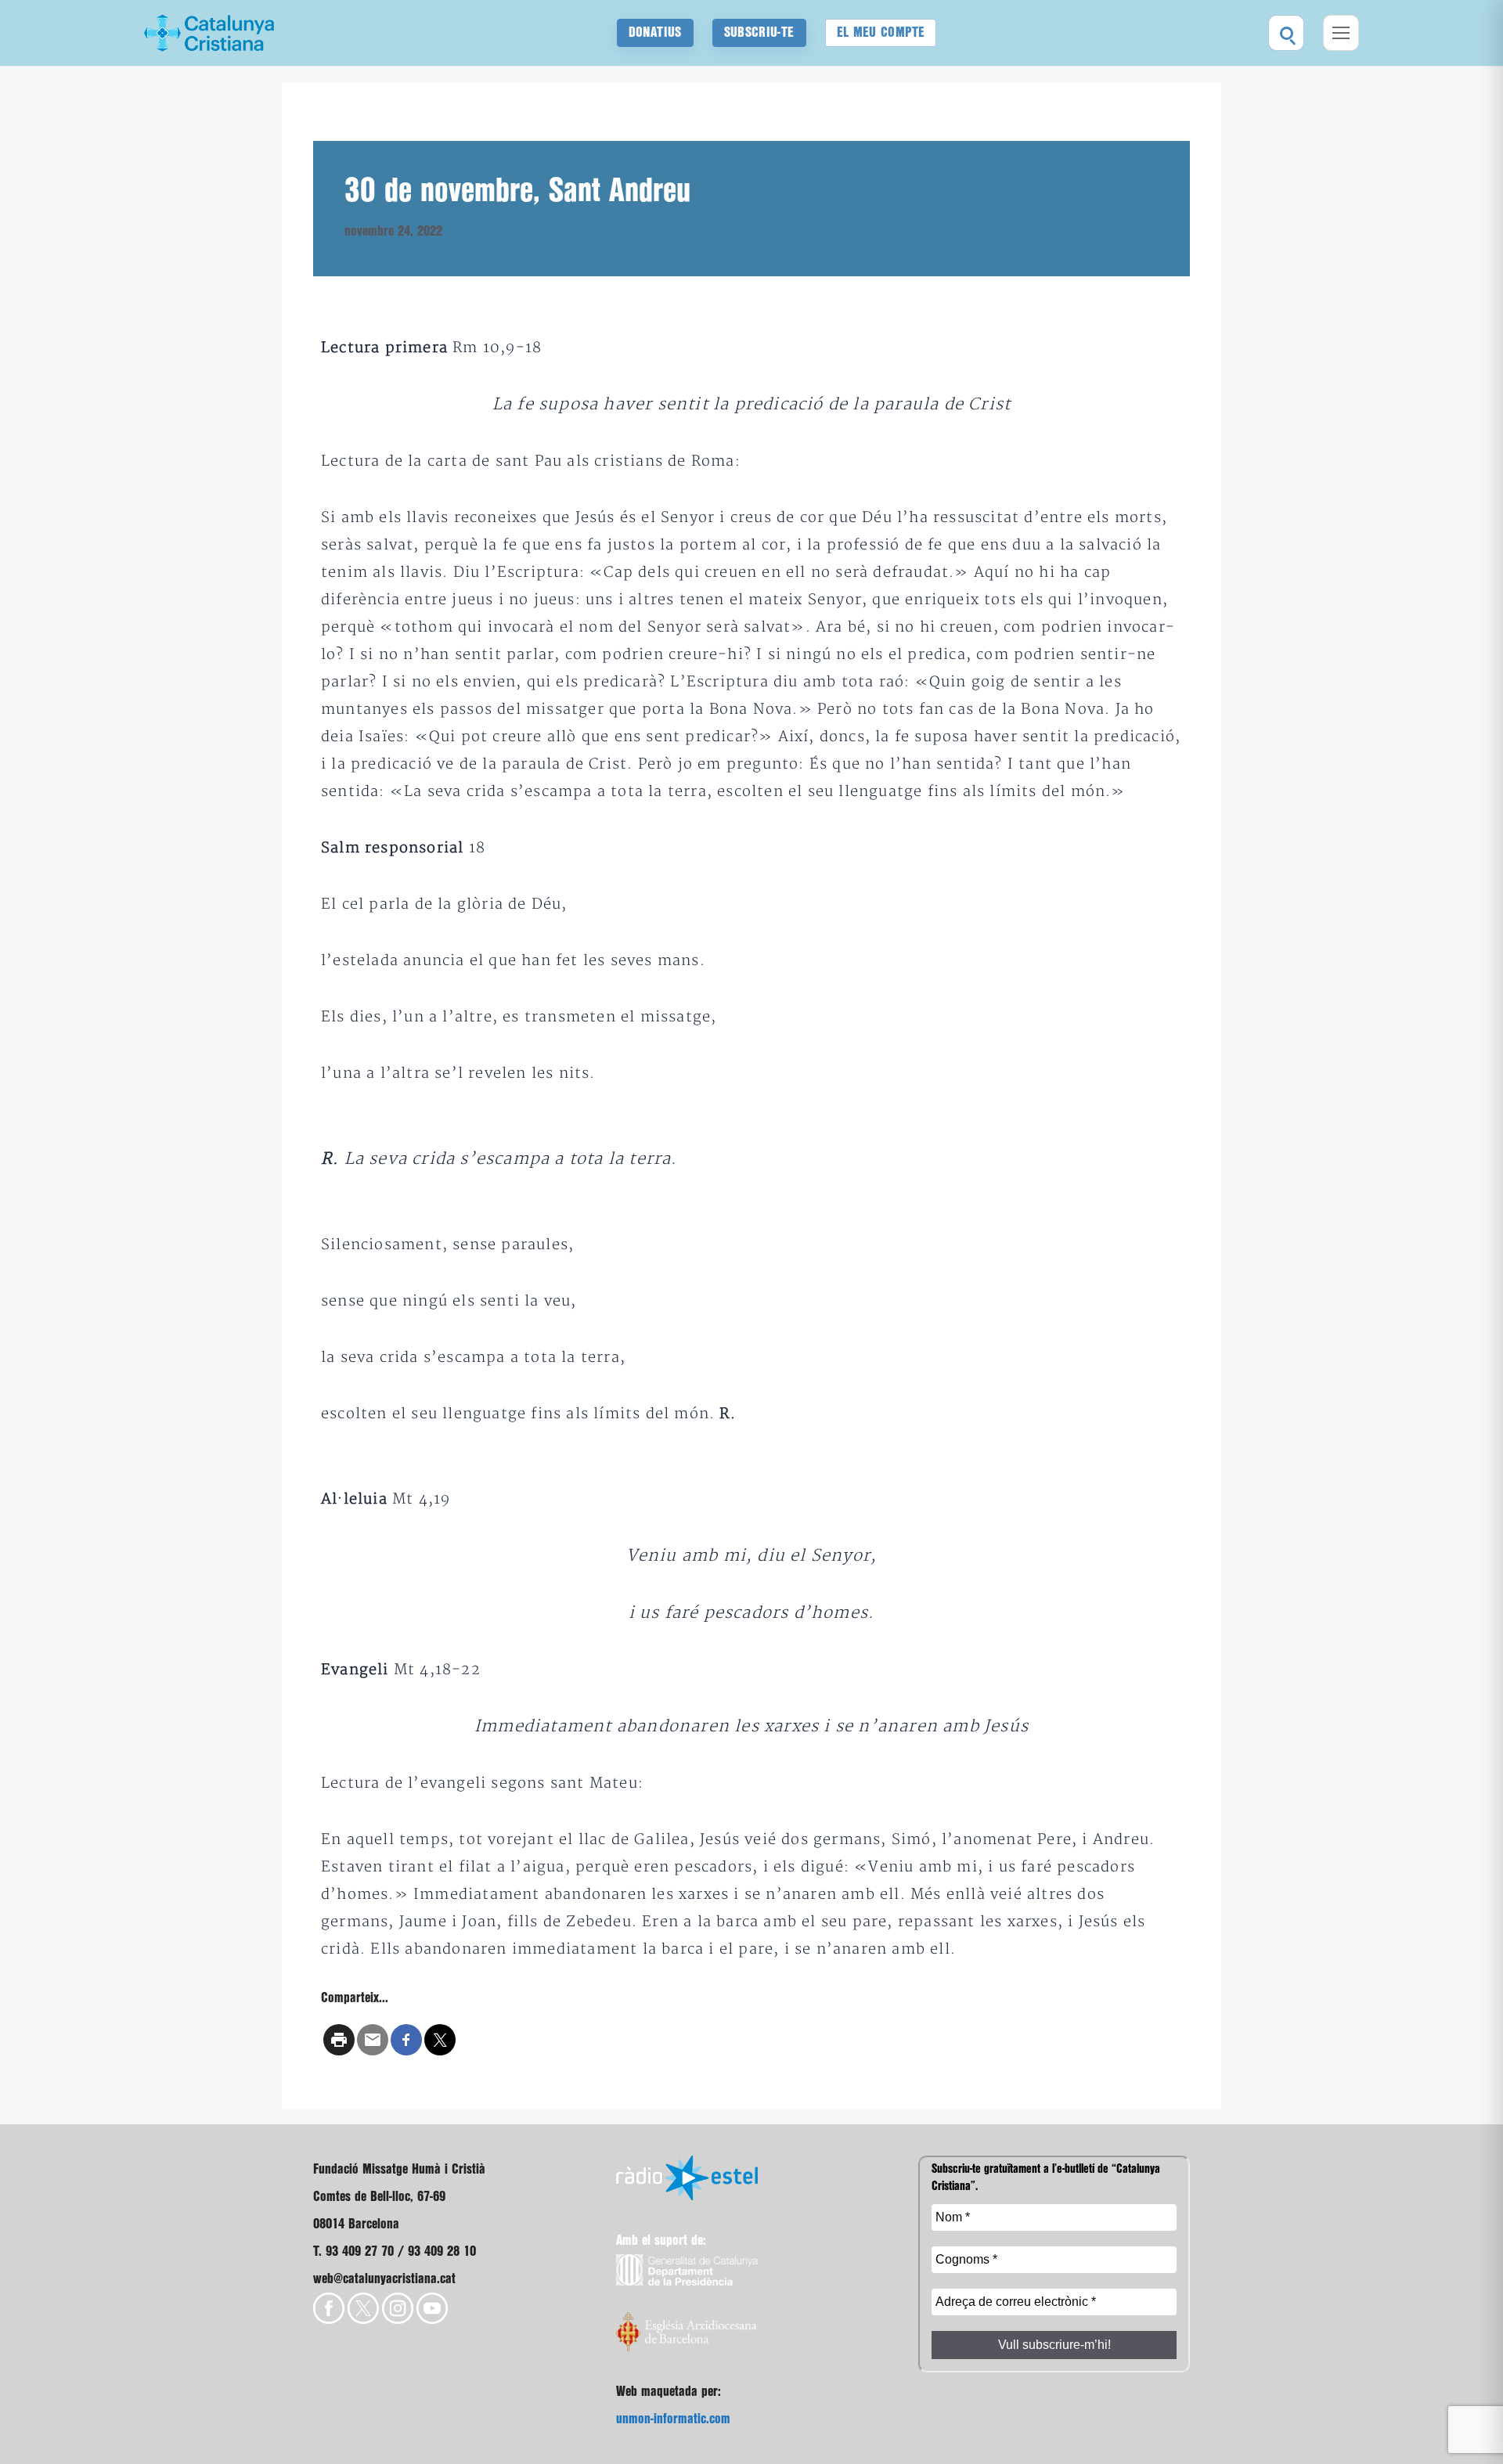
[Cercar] (1286, 33)
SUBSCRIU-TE (759, 32)
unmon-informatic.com (673, 2419)
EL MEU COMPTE (881, 32)
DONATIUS (655, 32)
